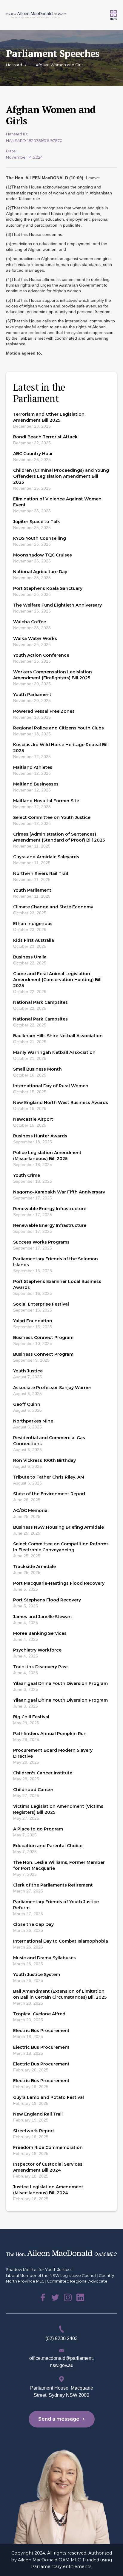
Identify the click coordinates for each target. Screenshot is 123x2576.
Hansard (14, 65)
